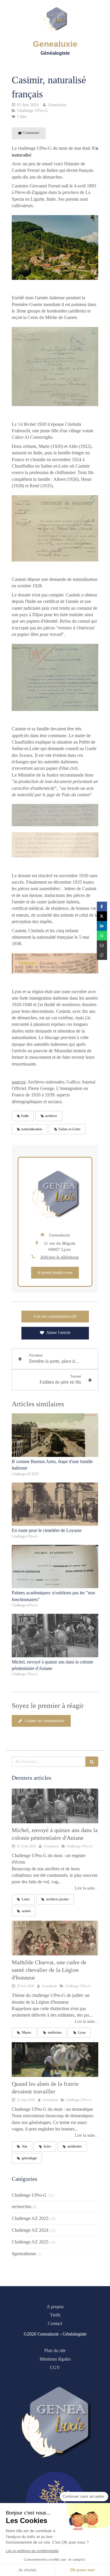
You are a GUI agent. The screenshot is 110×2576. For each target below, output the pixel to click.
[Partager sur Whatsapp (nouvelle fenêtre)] (102, 936)
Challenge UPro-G (29, 2195)
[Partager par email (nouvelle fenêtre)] (102, 945)
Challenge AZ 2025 (30, 2242)
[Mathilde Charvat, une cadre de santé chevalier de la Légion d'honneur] (55, 1938)
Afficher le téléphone (60, 1257)
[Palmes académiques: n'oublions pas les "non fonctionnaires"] (55, 1567)
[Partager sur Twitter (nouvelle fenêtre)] (102, 916)
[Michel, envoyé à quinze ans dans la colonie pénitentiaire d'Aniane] (55, 1636)
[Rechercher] (92, 1762)
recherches (22, 2207)
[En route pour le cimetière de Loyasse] (55, 1504)
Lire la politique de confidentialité (32, 2551)
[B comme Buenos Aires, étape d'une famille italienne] (55, 1435)
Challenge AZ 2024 (30, 2230)
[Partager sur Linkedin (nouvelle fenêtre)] (102, 926)
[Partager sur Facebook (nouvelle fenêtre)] (102, 906)
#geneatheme (24, 2254)
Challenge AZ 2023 (30, 2218)
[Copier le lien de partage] (102, 955)
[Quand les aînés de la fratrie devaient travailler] (55, 2060)
